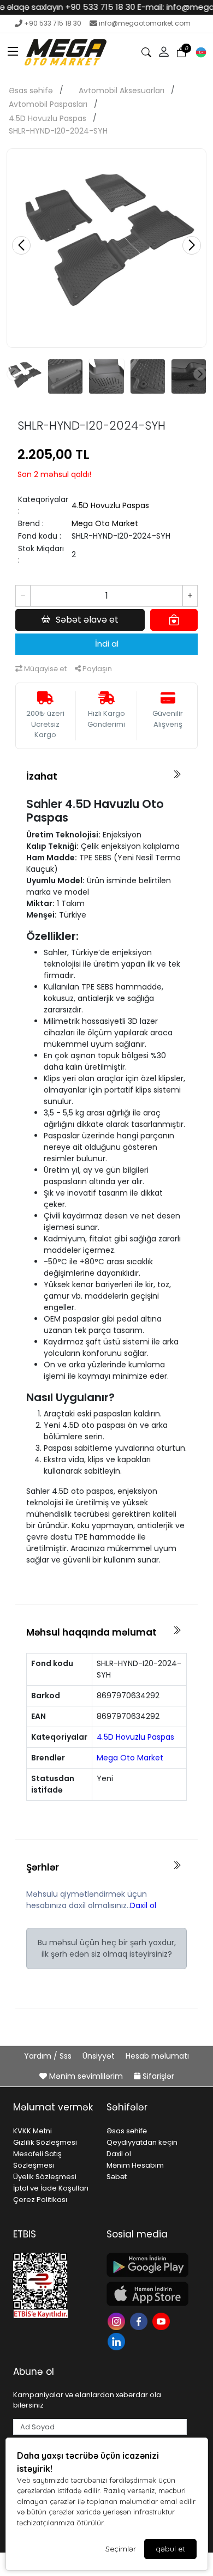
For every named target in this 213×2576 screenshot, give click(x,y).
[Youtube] (162, 2321)
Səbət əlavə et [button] (87, 620)
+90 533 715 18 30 (53, 23)
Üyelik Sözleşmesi (45, 2177)
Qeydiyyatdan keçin (142, 2142)
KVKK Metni (32, 2131)
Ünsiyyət (100, 2056)
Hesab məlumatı (157, 2056)
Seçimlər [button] (121, 2549)
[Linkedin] (118, 2341)
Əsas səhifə (31, 91)
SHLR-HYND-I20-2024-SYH (58, 131)
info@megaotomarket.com (145, 23)
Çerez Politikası (40, 2200)
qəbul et (170, 2549)
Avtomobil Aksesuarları (122, 91)
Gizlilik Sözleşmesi (45, 2142)
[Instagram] (118, 2321)
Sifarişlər (157, 2076)
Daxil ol (143, 1905)
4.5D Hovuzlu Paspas (48, 118)
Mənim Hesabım (135, 2165)
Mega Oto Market (105, 523)
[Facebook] (140, 2321)
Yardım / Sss (49, 2056)
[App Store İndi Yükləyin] (147, 2294)
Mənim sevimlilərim (86, 2076)
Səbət (117, 2177)
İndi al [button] (107, 644)
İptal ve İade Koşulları (51, 2188)
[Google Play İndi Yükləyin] (147, 2265)
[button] (13, 52)
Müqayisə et (45, 669)
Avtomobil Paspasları (48, 104)
